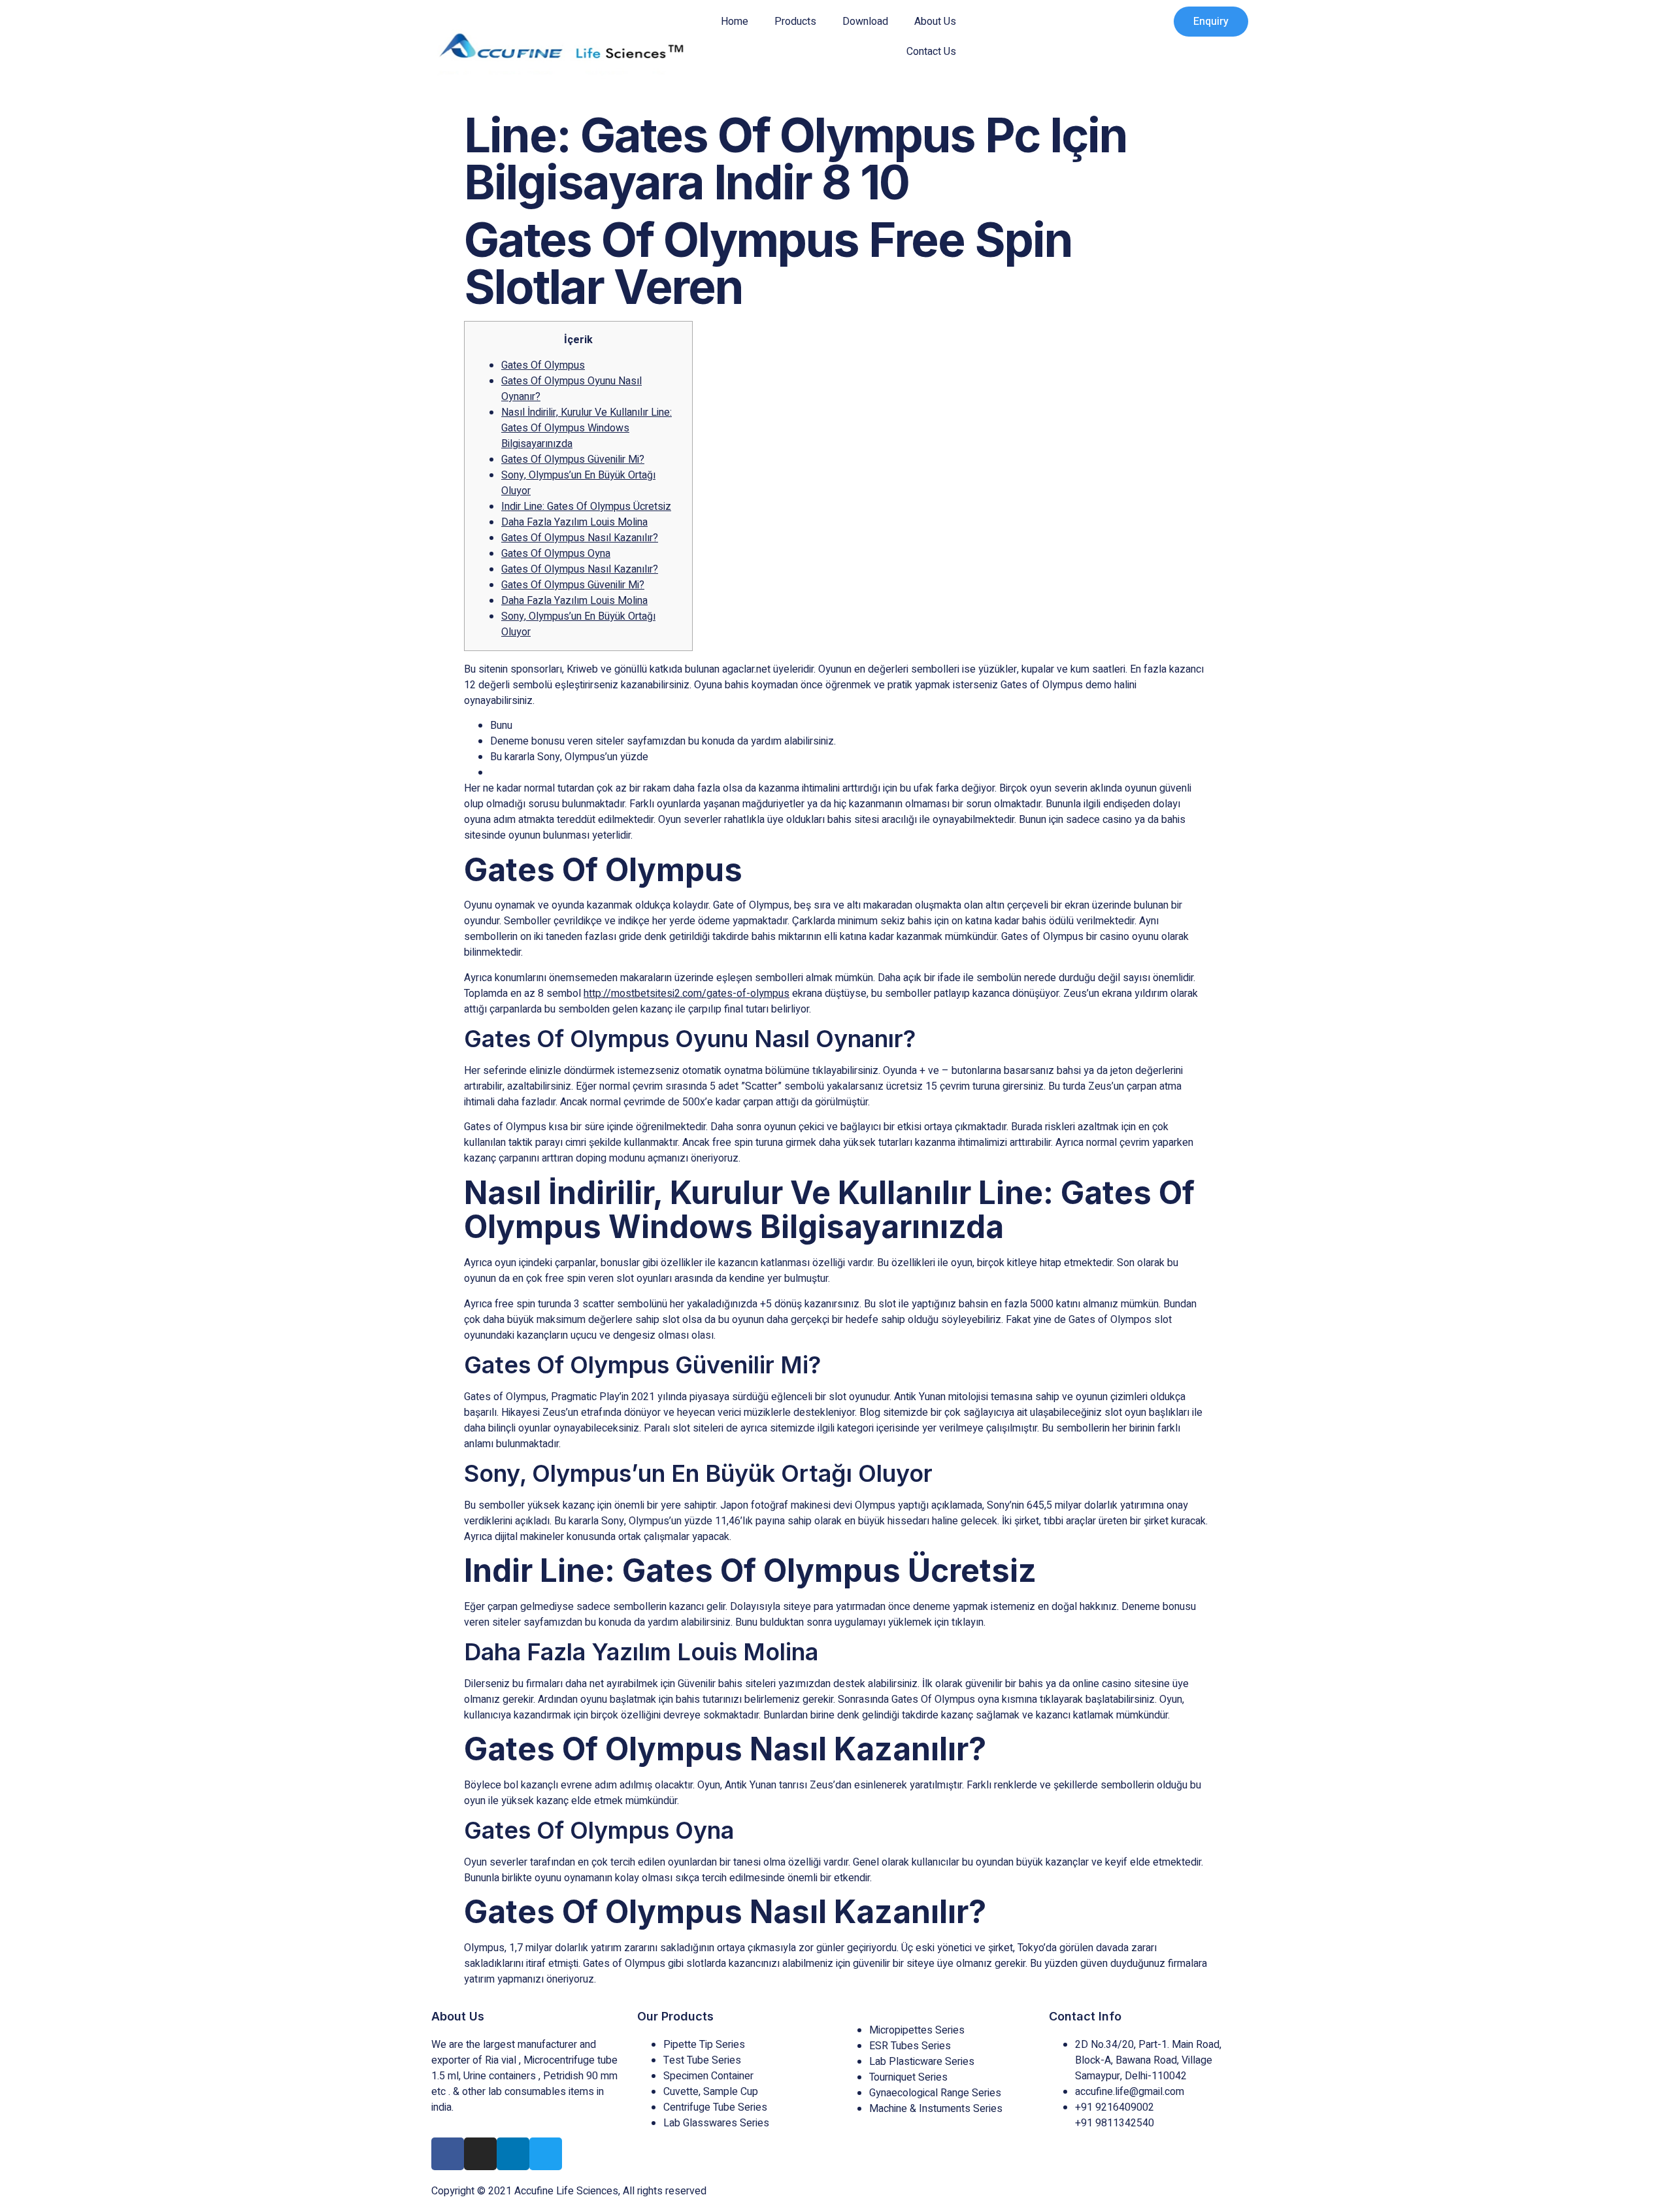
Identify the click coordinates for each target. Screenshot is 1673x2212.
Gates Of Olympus (543, 365)
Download (865, 22)
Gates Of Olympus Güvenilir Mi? (573, 460)
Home (735, 22)
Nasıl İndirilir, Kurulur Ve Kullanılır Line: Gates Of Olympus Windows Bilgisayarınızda (587, 428)
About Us (935, 22)
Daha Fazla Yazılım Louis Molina (574, 522)
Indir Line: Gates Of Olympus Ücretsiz (586, 507)
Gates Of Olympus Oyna (556, 554)
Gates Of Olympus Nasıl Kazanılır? (580, 538)
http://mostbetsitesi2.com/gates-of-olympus (687, 994)
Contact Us (931, 52)
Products (795, 22)
